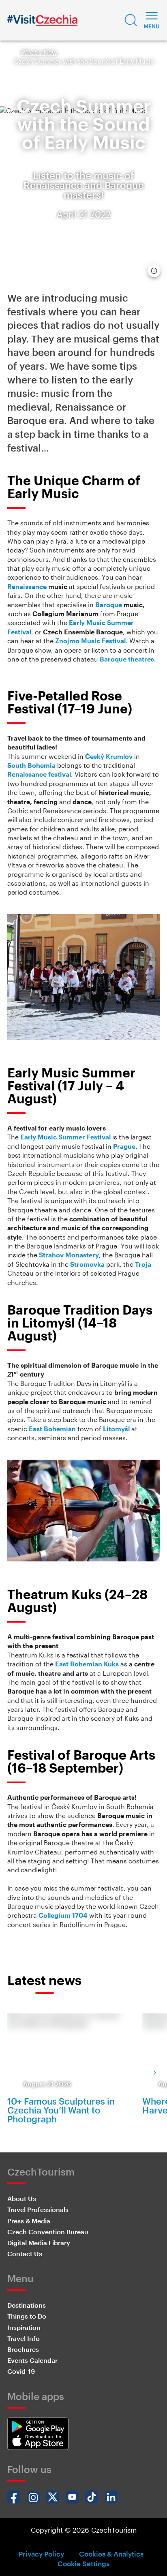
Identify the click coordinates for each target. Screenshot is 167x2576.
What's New (39, 52)
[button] (131, 20)
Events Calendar (32, 2360)
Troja (143, 1264)
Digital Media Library (39, 2243)
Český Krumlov (109, 756)
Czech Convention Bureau (48, 2232)
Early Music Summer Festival (65, 1137)
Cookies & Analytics (111, 2554)
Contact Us (25, 2254)
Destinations (27, 2305)
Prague (124, 1146)
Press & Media (29, 2221)
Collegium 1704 (63, 1915)
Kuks (111, 1664)
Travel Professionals (38, 2209)
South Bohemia (31, 765)
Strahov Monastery (69, 1255)
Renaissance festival (39, 774)
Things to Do (27, 2316)
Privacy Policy (41, 2554)
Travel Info (24, 2338)
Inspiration (24, 2327)
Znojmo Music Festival (90, 641)
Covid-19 (21, 2371)
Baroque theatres (127, 659)
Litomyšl (116, 1429)
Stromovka (87, 1264)
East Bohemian (52, 1429)
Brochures (23, 2349)
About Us (22, 2198)
